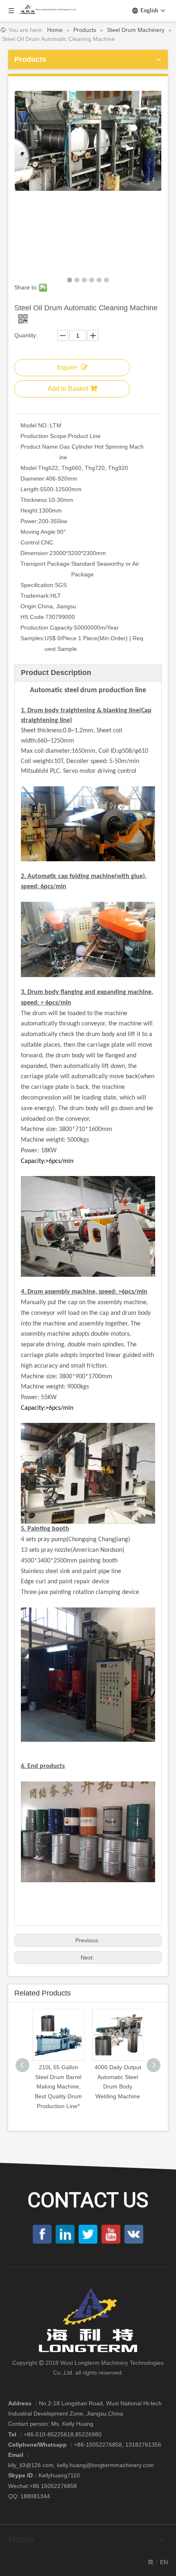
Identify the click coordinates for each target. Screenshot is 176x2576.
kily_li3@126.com (31, 2465)
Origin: (29, 606)
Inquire (67, 367)
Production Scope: (44, 436)
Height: (30, 510)
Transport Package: (46, 564)
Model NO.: (35, 425)
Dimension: (35, 553)
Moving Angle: (39, 532)
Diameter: (33, 479)
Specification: (38, 585)
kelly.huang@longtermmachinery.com (105, 2465)
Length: (30, 489)
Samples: (33, 638)
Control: (31, 542)
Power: (29, 521)
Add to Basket (68, 389)
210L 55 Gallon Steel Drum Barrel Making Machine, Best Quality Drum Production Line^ (58, 2087)
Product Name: (40, 447)
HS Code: (33, 617)
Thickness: (34, 500)
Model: (29, 468)
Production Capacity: (47, 628)
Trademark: (35, 596)
